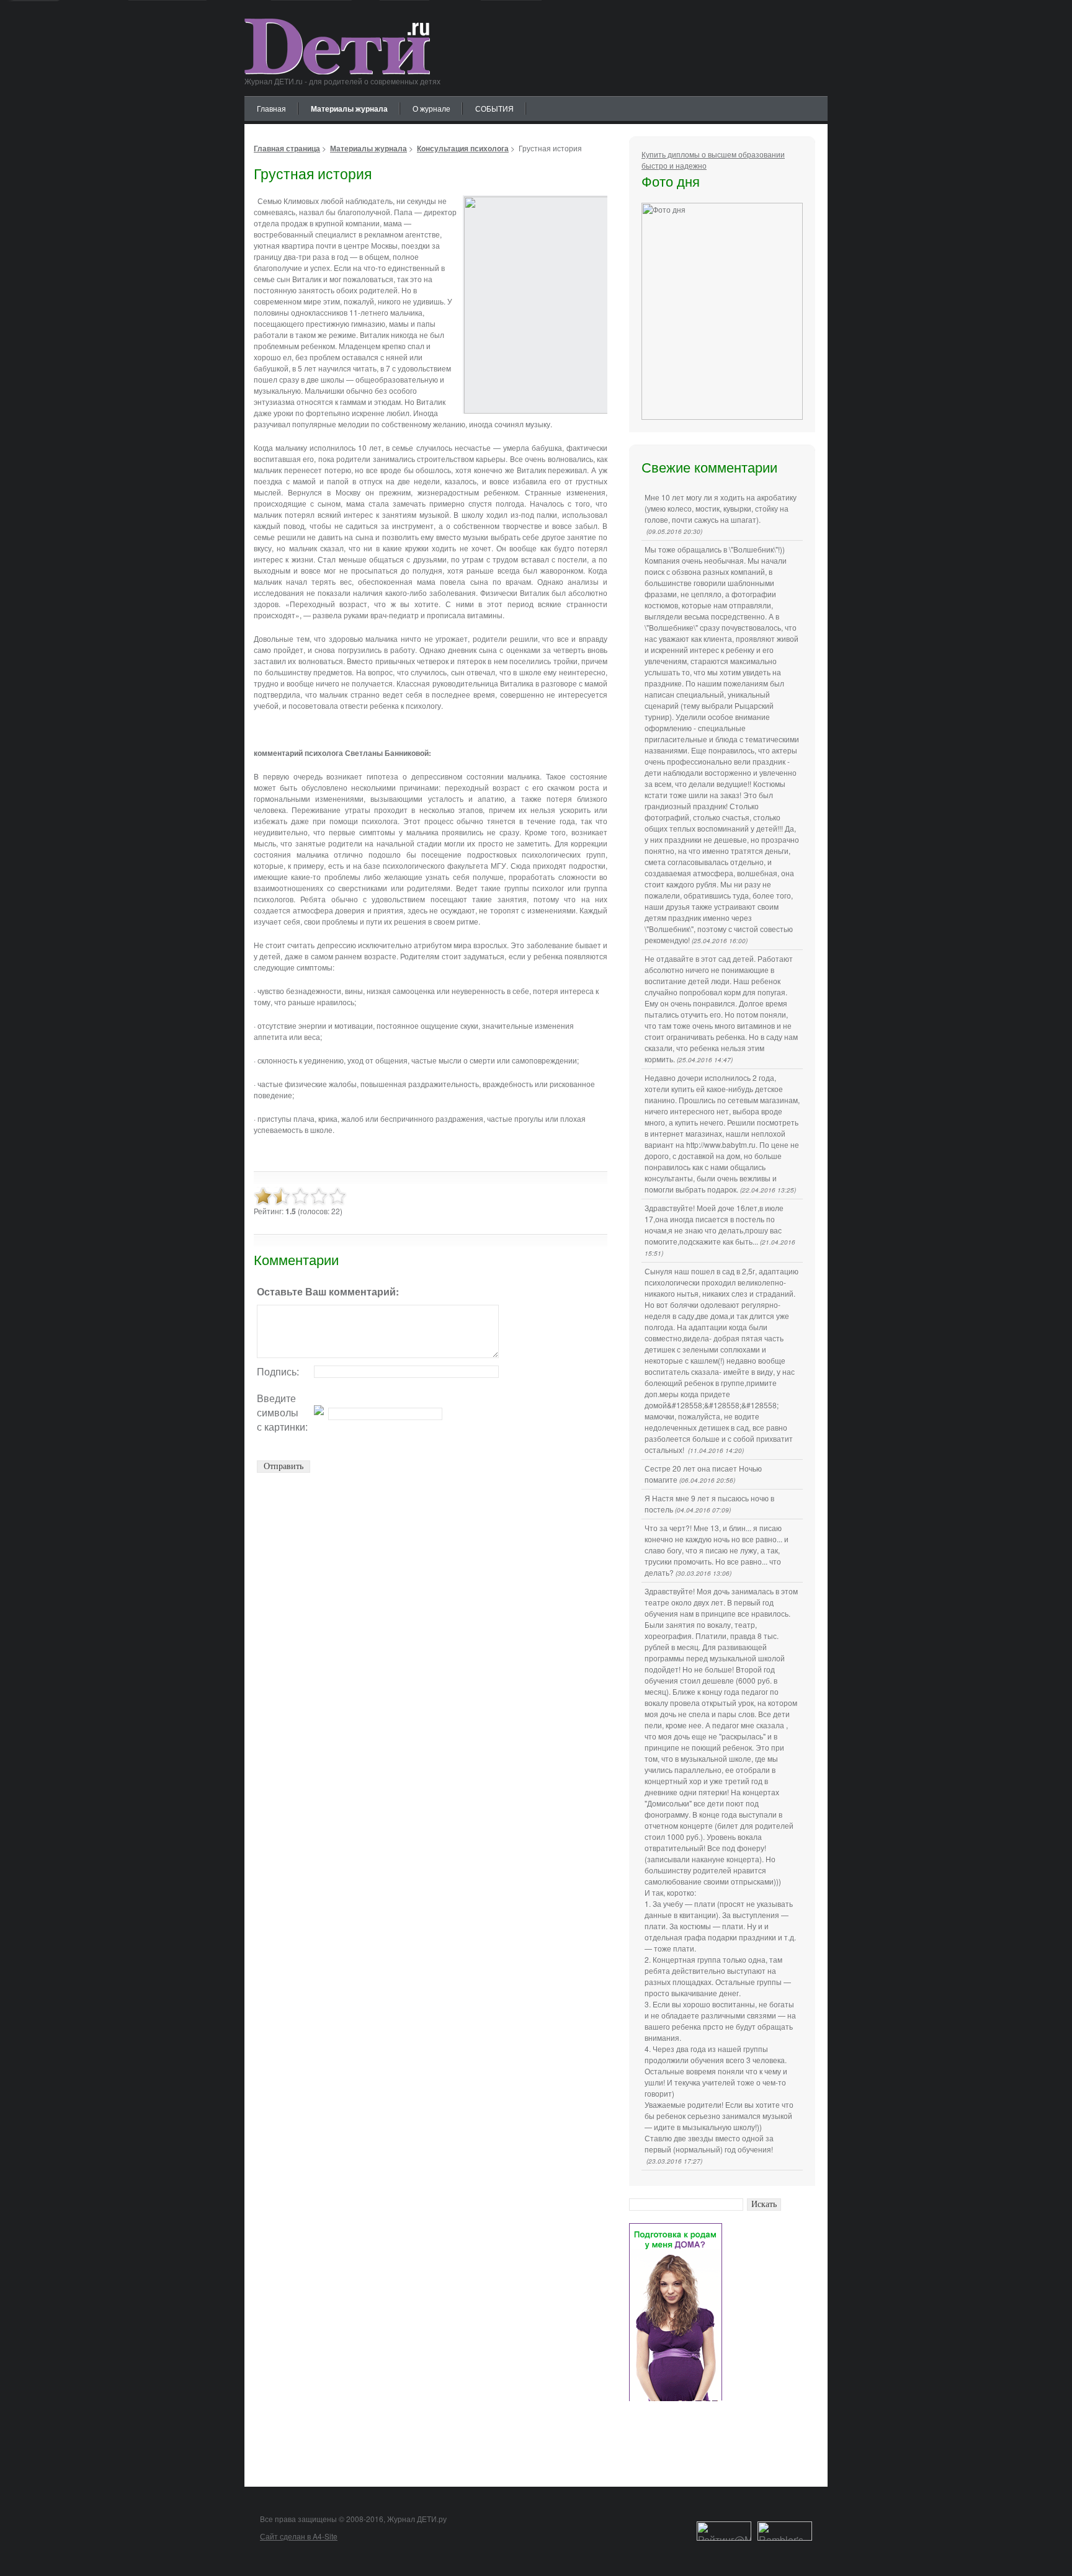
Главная (271, 108)
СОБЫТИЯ (494, 108)
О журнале (431, 108)
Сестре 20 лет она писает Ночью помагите (703, 1474)
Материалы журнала (349, 109)
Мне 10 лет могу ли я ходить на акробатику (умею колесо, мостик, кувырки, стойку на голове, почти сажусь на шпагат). (721, 514)
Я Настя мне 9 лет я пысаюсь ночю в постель (709, 1503)
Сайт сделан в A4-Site (299, 2536)
